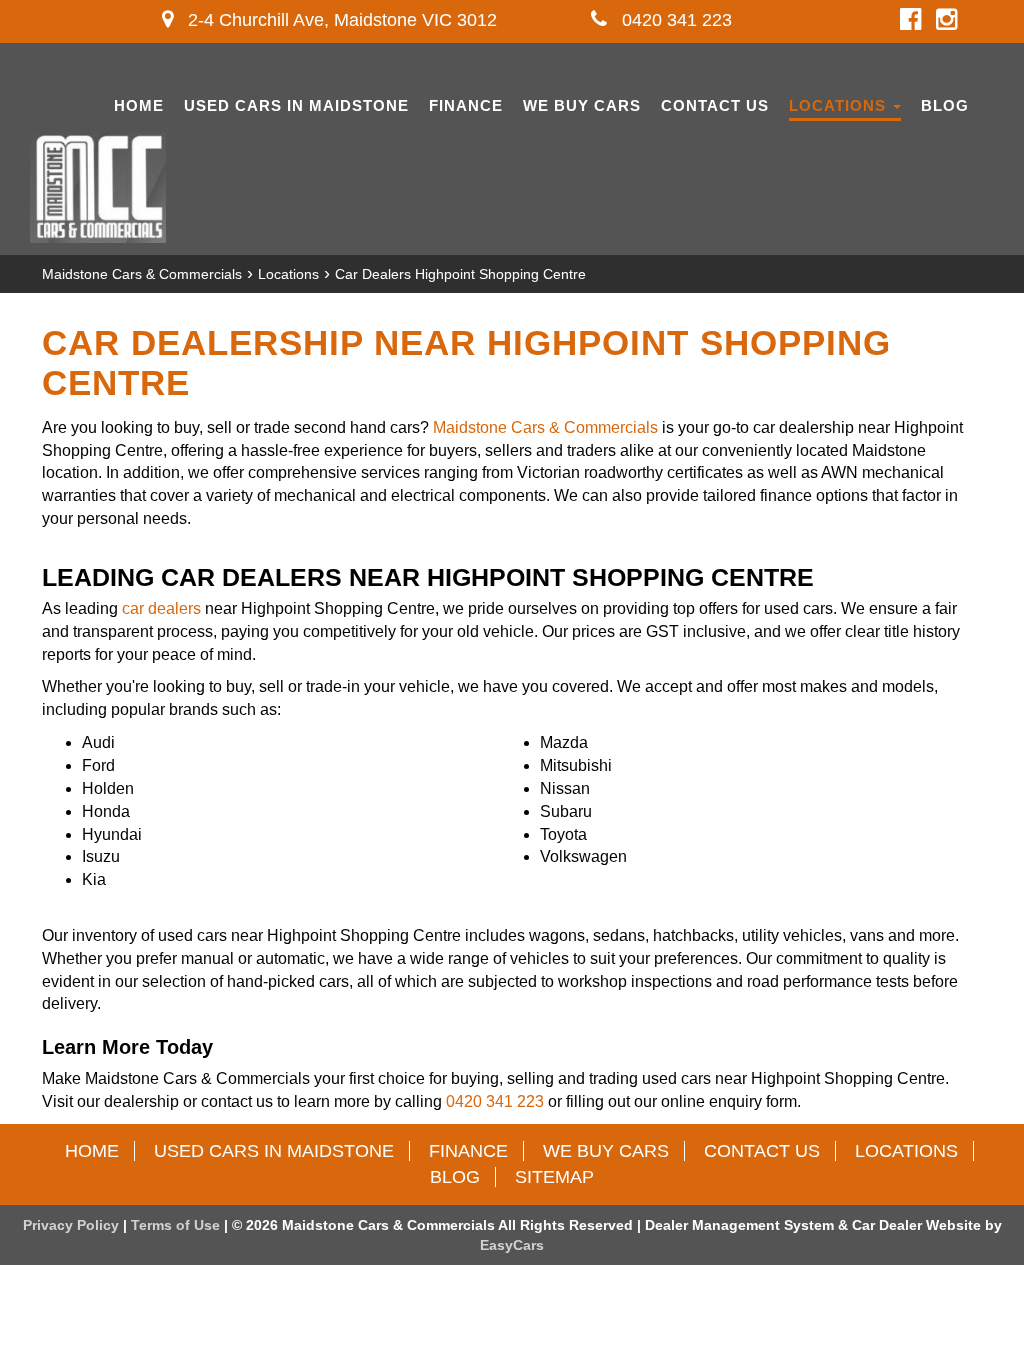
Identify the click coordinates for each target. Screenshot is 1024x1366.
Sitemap (554, 1177)
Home (139, 105)
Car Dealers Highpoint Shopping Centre (460, 274)
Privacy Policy (73, 1225)
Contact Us (715, 105)
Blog (945, 105)
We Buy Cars (582, 105)
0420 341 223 (674, 20)
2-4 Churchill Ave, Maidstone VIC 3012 (340, 20)
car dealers (161, 608)
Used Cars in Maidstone (296, 105)
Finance (466, 105)
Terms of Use (177, 1225)
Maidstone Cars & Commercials (142, 274)
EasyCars (512, 1245)
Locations (840, 105)
